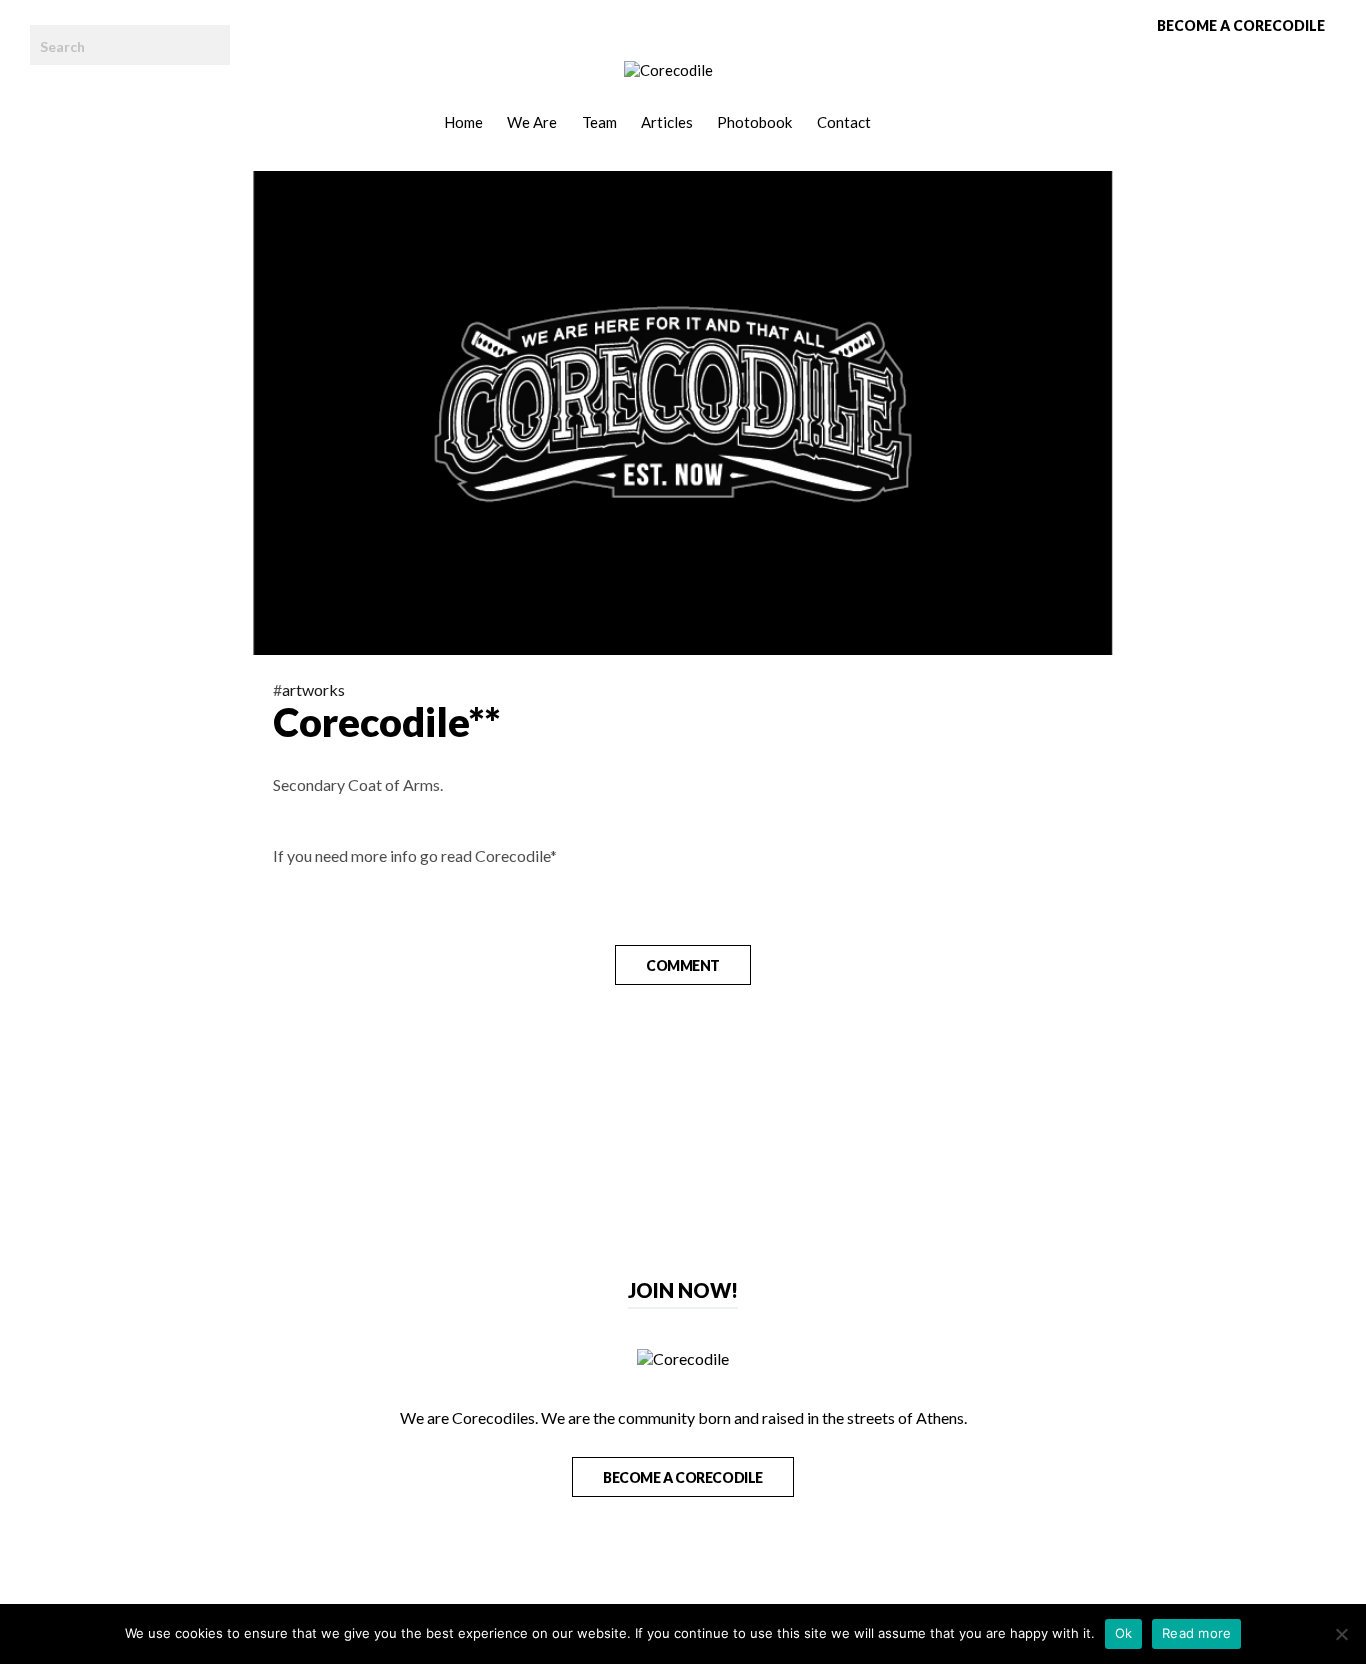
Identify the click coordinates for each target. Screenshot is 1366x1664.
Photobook (754, 122)
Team (599, 122)
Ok (1124, 1633)
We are (532, 122)
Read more (1196, 1633)
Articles (667, 122)
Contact (844, 122)
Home (463, 122)
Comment (683, 965)
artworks (313, 689)
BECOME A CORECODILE (683, 1477)
